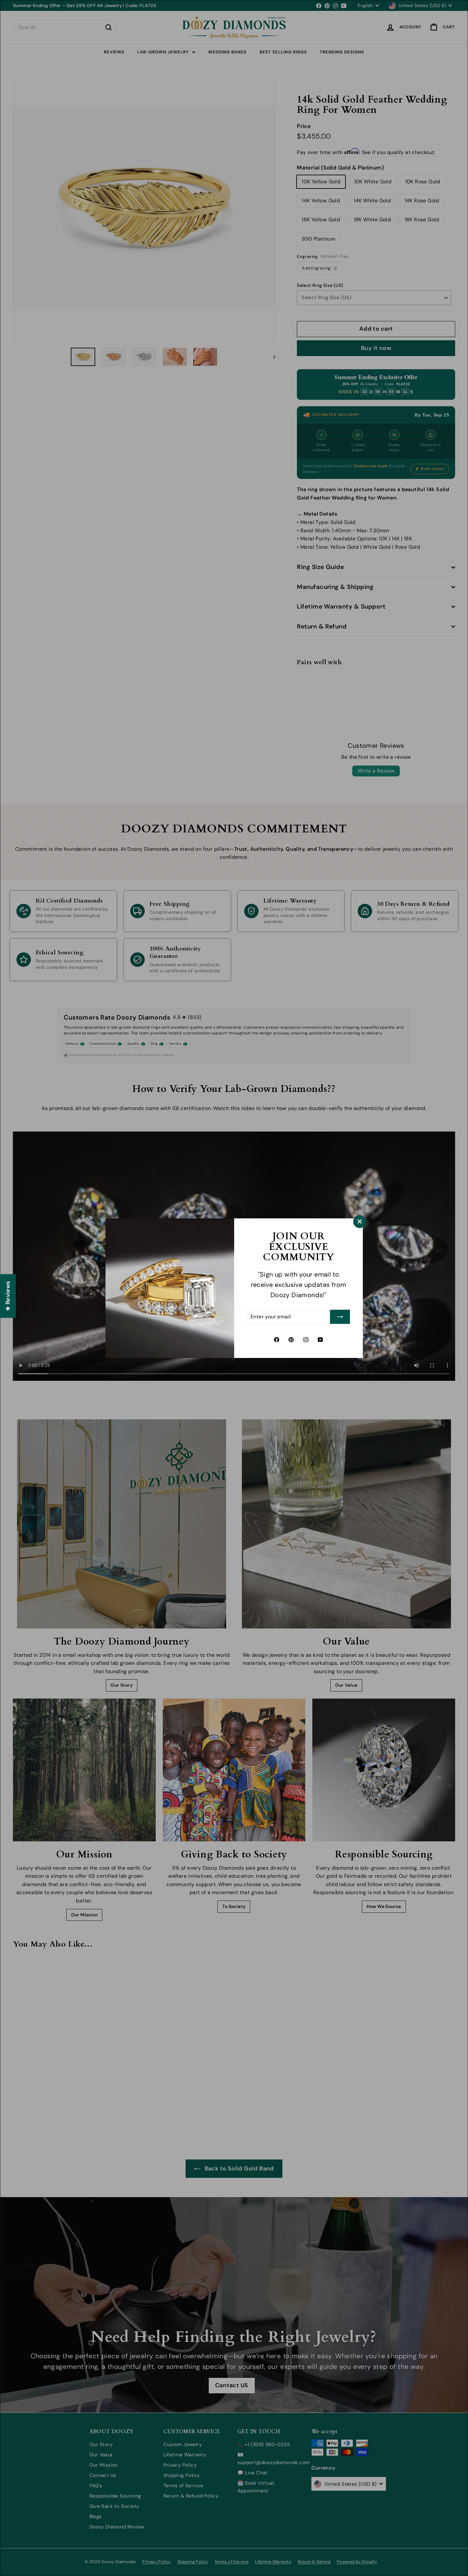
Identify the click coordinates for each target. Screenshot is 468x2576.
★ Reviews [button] (8, 1296)
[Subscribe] (340, 1317)
